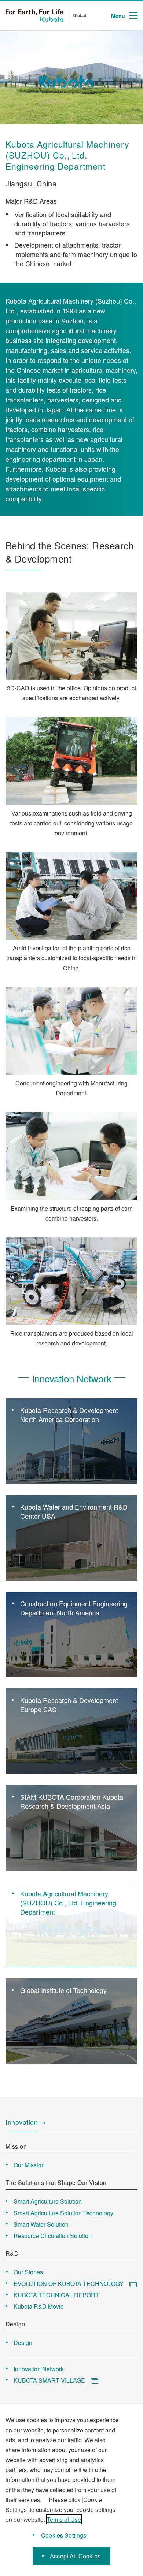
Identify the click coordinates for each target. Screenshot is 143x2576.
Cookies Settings (64, 2535)
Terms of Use (64, 2519)
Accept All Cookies (75, 2556)
